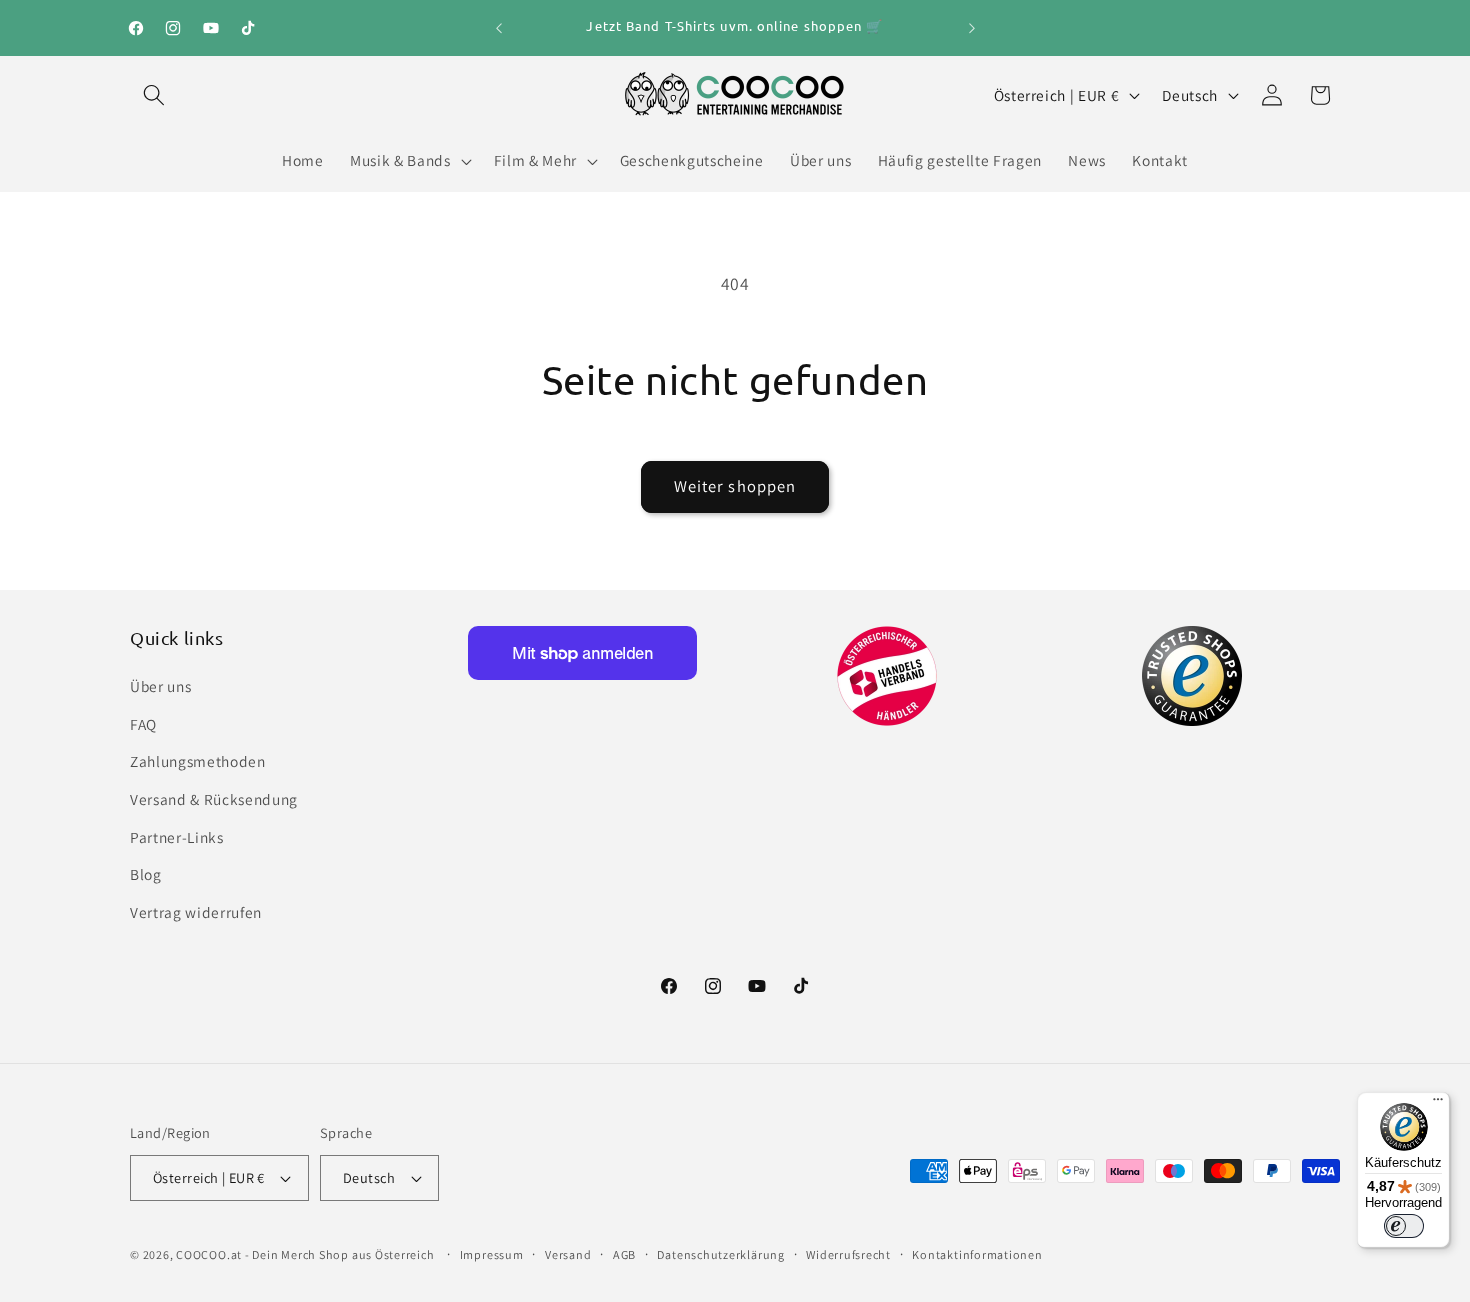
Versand (568, 1254)
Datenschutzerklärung (720, 1254)
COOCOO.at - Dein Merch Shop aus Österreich (305, 1254)
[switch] (1404, 1226)
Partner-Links (177, 837)
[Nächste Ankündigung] (972, 28)
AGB (624, 1254)
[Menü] (1438, 1104)
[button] (154, 95)
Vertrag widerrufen (196, 912)
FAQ (143, 724)
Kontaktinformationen (977, 1254)
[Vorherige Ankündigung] (499, 28)
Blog (146, 874)
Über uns (160, 686)
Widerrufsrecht (848, 1254)
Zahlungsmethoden (198, 761)
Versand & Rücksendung (214, 799)
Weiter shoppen (735, 486)
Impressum (492, 1254)
